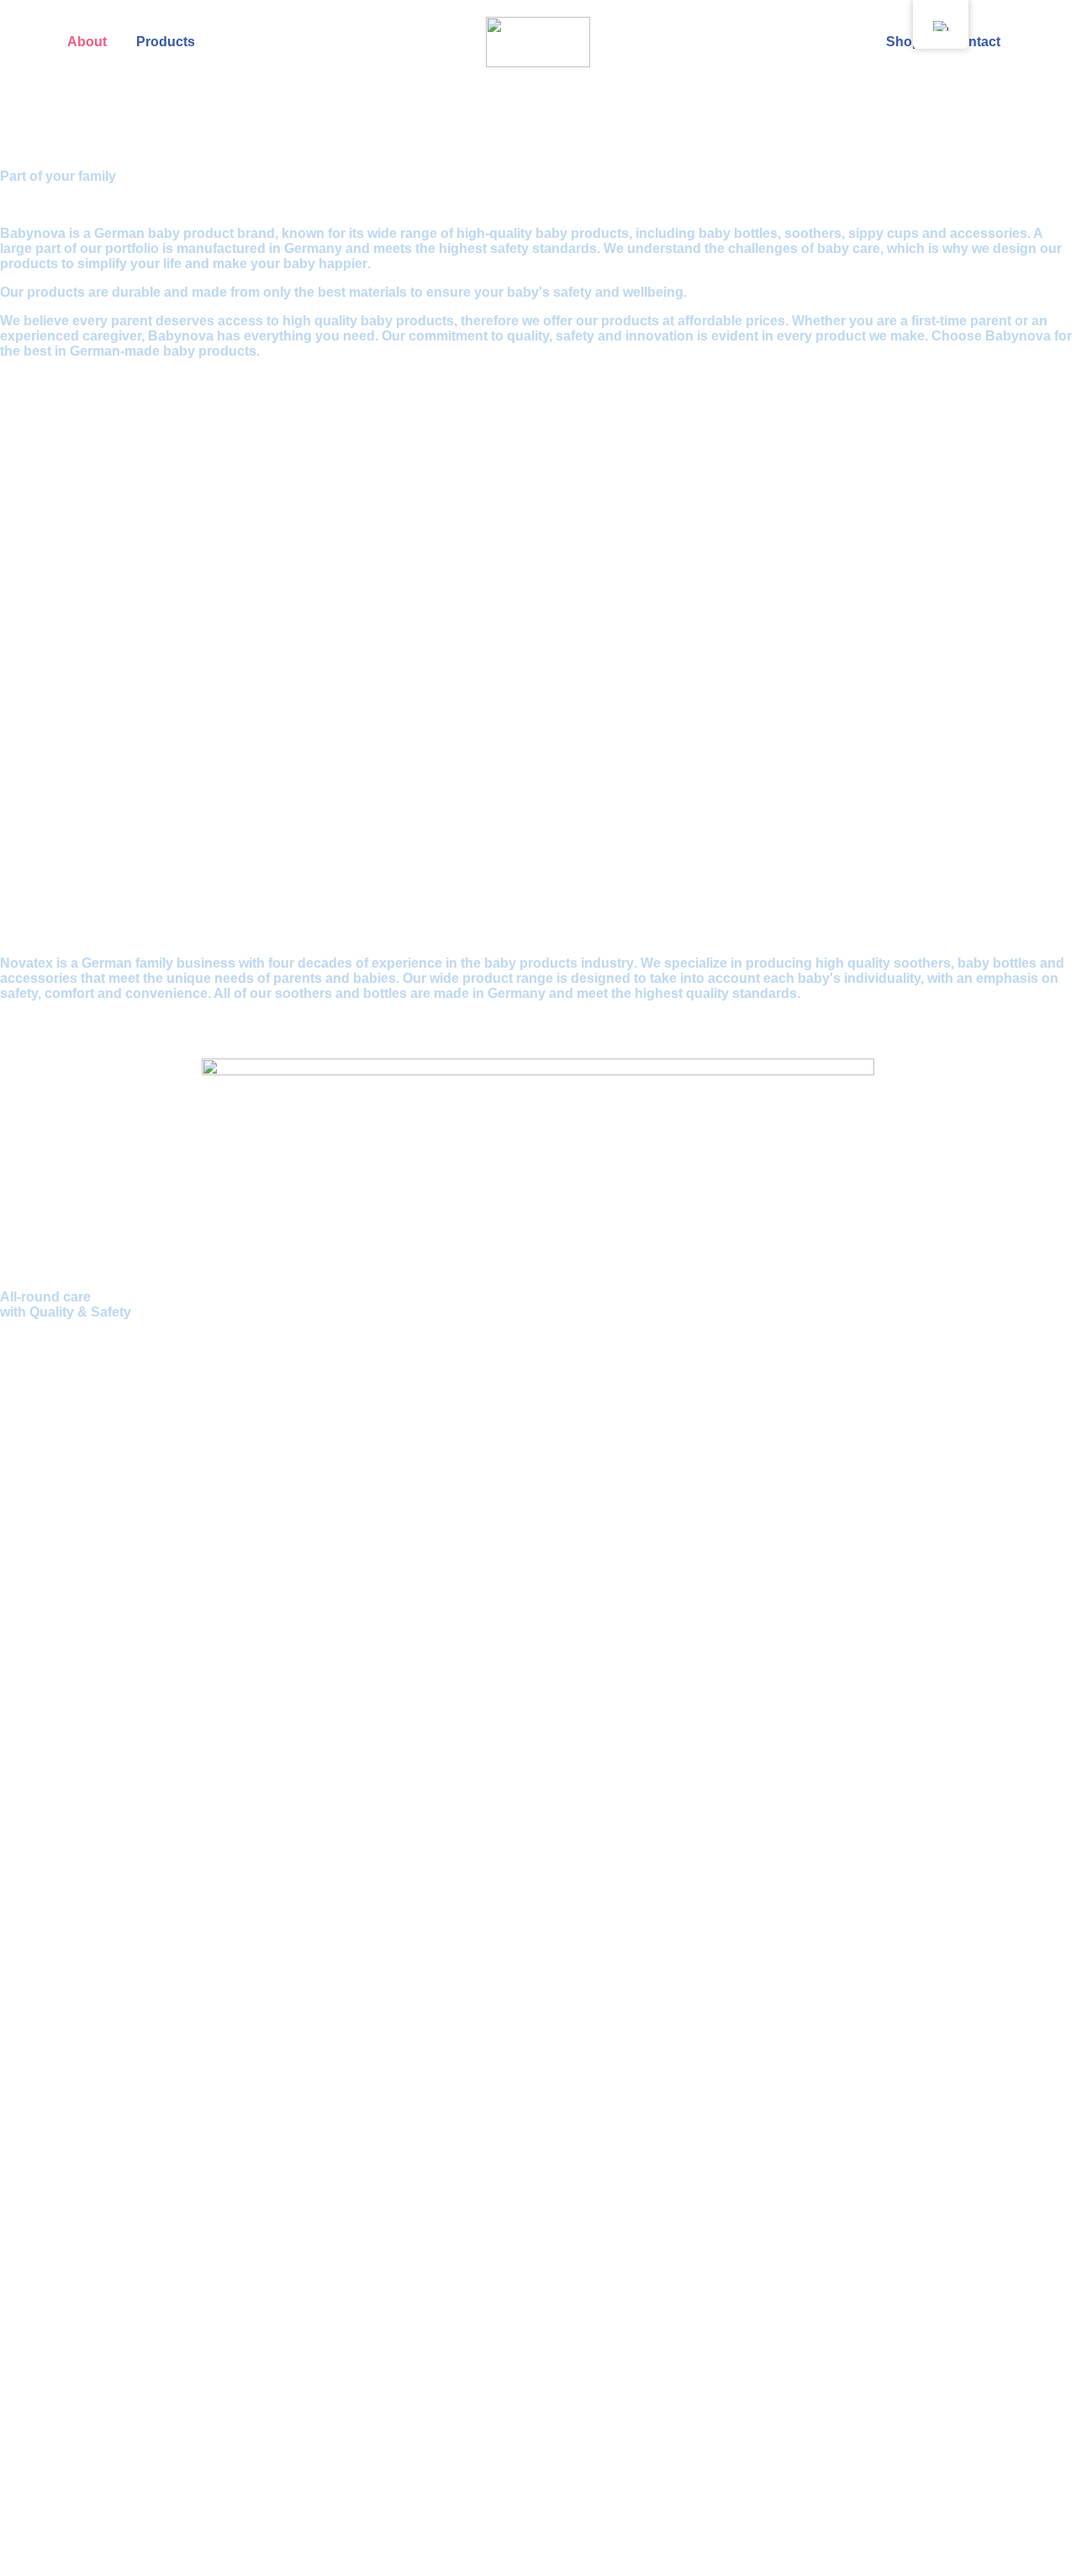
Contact (975, 42)
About (87, 42)
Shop (903, 42)
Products (166, 42)
